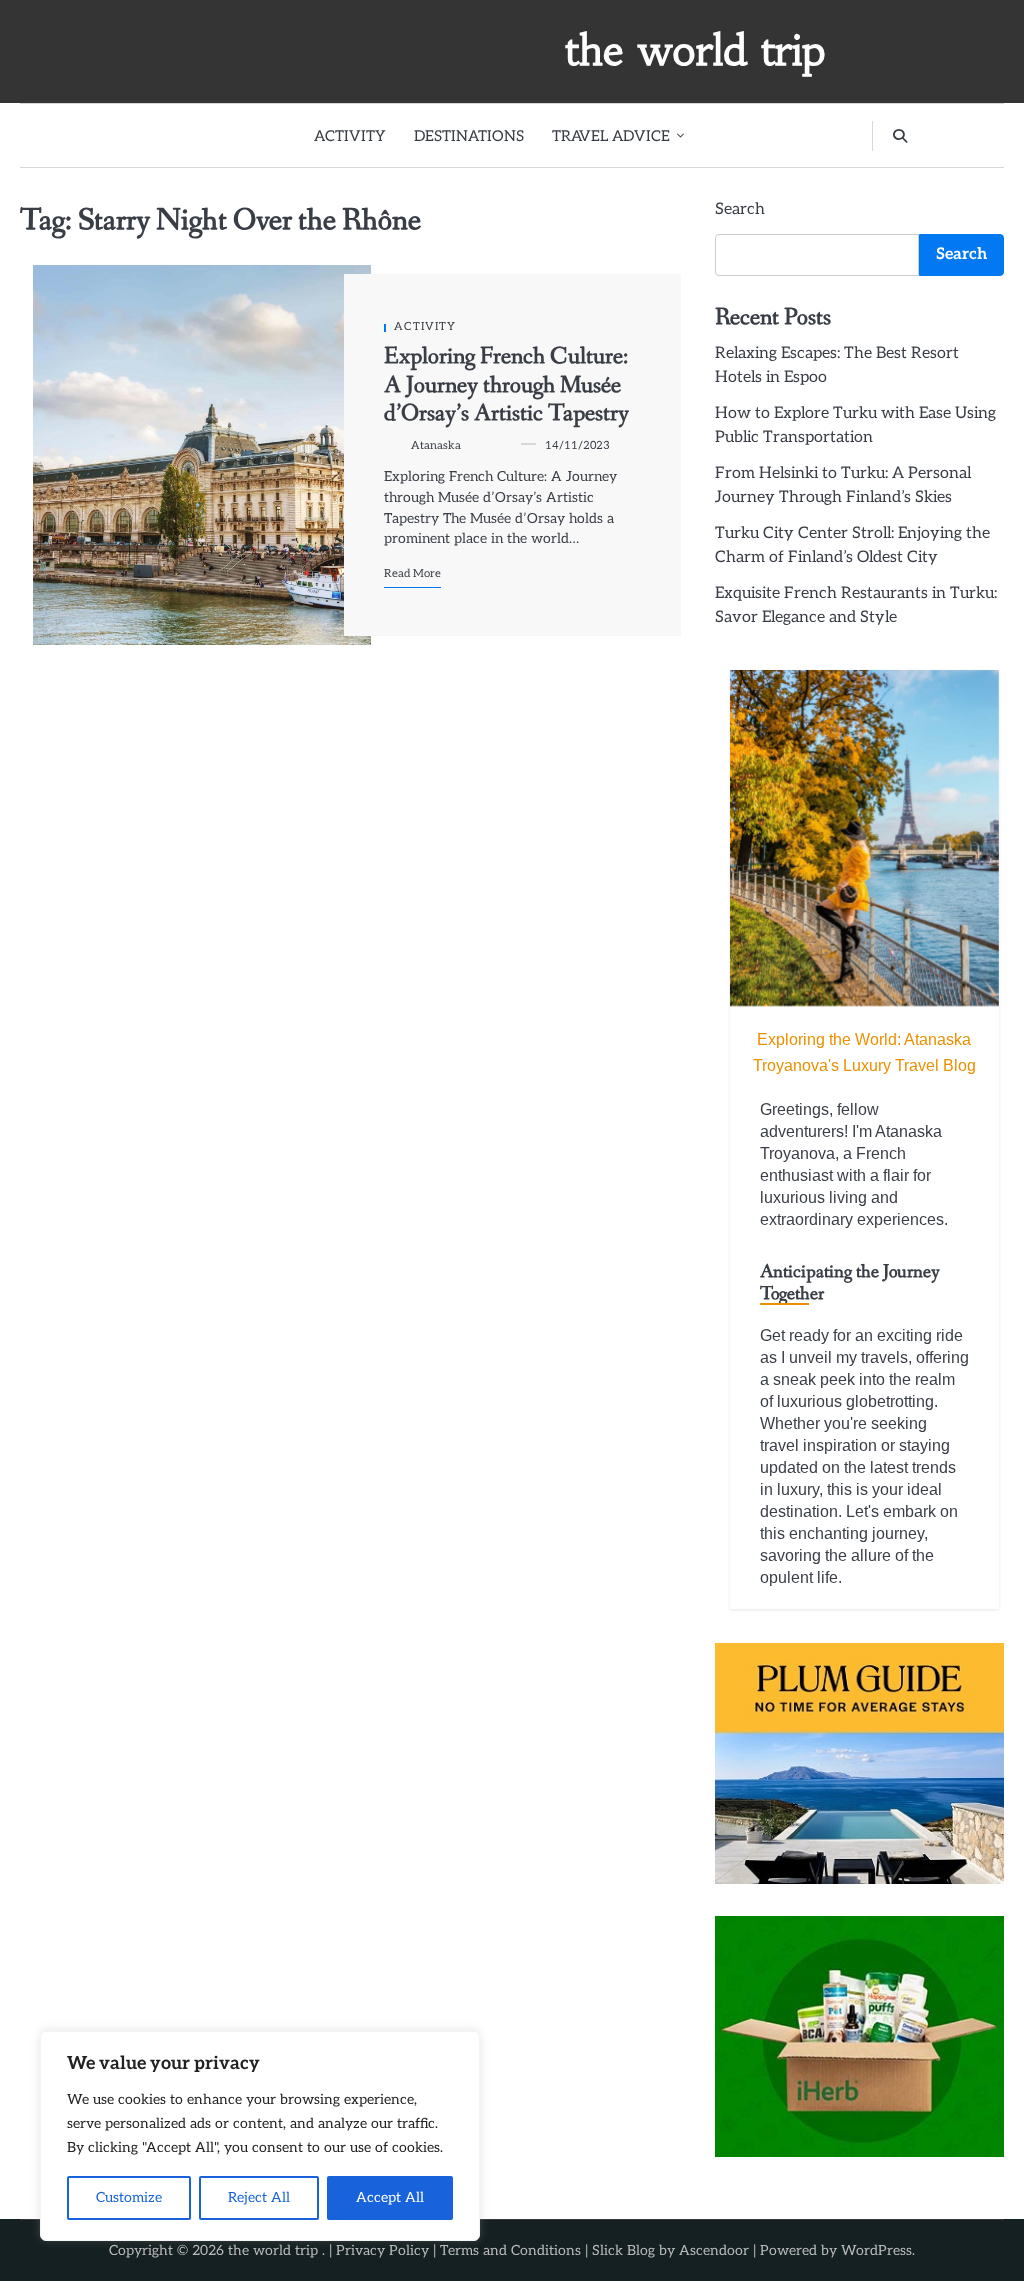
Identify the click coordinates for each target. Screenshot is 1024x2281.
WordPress (876, 2250)
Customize (129, 2197)
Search (740, 209)
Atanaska (436, 445)
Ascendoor (714, 2250)
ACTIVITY (350, 136)
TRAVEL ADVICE (611, 136)
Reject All (259, 2197)
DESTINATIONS (469, 136)
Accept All (390, 2197)
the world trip (695, 50)
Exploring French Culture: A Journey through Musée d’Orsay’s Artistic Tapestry (506, 385)
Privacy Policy (382, 2250)
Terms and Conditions (510, 2250)
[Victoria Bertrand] (864, 838)
